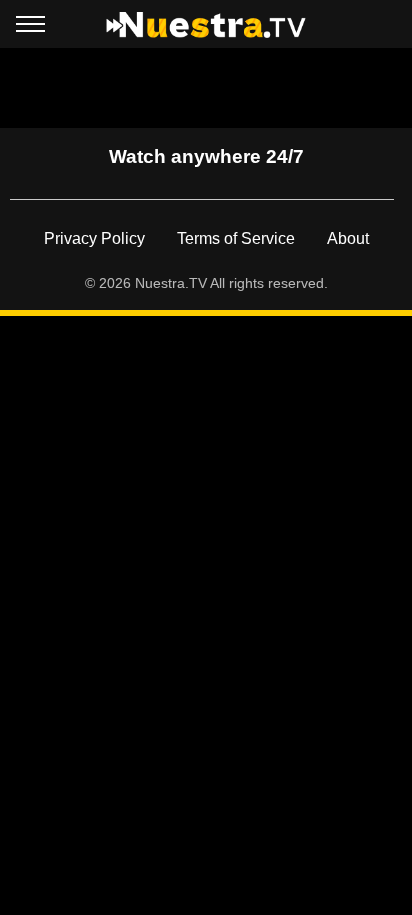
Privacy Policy (94, 238)
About (348, 238)
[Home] (206, 24)
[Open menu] (30, 28)
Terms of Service (236, 238)
